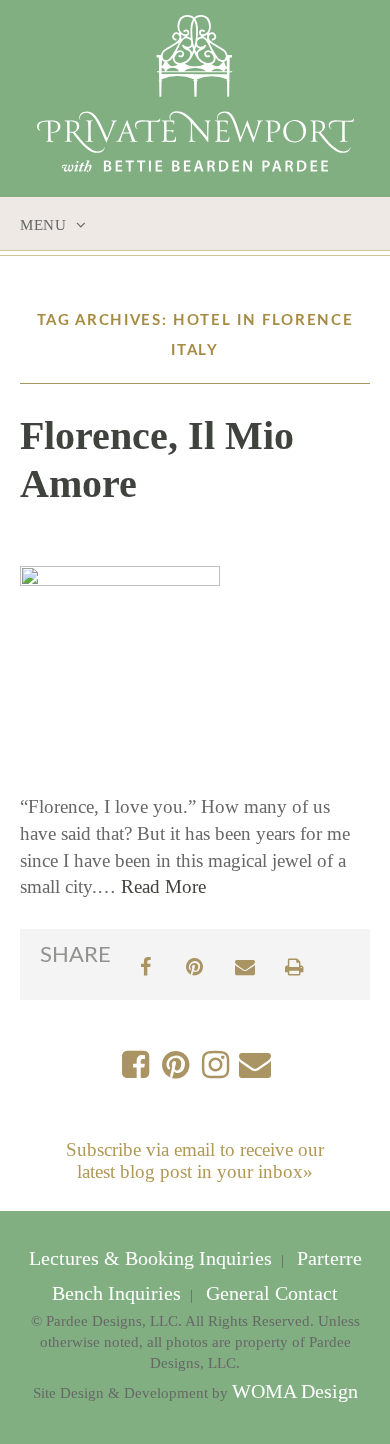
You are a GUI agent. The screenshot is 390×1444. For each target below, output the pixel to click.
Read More (163, 886)
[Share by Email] (245, 964)
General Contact (269, 1293)
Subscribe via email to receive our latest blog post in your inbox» (195, 1160)
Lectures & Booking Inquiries (153, 1258)
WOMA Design (295, 1391)
